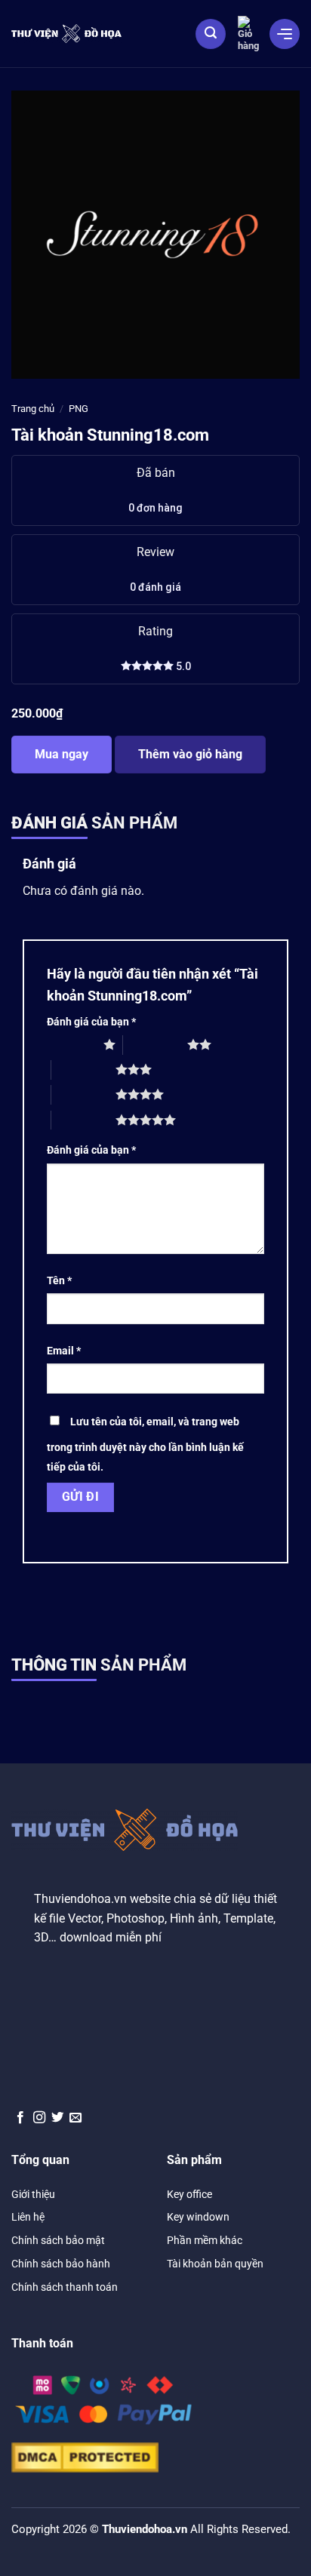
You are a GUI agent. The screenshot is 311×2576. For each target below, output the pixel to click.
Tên (59, 1281)
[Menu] (285, 34)
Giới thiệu (33, 2194)
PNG (79, 409)
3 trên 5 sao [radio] (83, 1069)
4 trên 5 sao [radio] (83, 1094)
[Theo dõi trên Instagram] (39, 2118)
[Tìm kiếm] (211, 34)
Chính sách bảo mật (58, 2240)
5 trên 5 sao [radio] (83, 1120)
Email (64, 1351)
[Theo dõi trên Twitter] (57, 2118)
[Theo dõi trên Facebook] (20, 2118)
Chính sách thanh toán (65, 2287)
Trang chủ (33, 409)
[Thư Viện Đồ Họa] (66, 33)
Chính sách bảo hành (61, 2264)
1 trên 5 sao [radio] (71, 1044)
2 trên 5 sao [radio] (155, 1044)
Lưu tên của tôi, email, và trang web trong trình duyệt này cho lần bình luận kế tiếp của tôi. (145, 1445)
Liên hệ (28, 2217)
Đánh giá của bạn (91, 1022)
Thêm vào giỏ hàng (190, 754)
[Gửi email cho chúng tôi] (75, 2118)
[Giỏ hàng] (248, 34)
